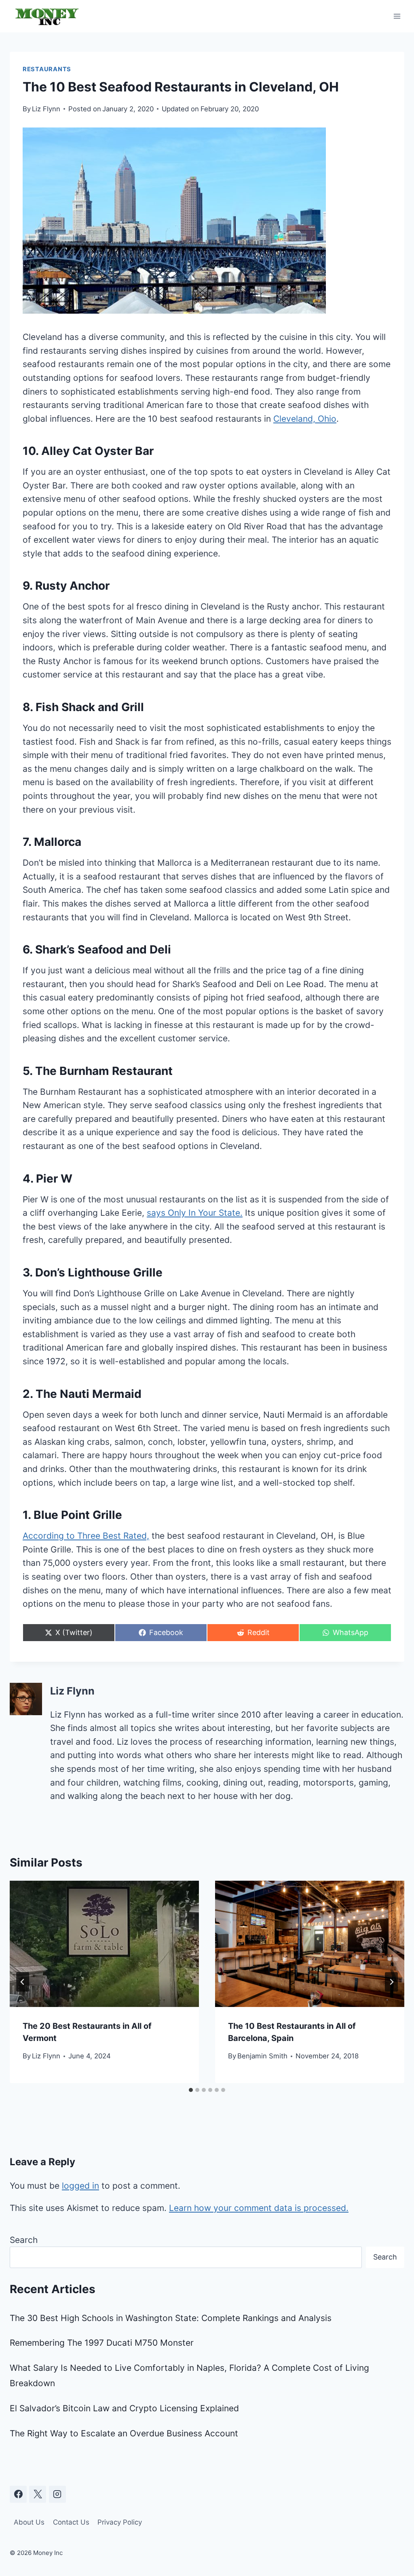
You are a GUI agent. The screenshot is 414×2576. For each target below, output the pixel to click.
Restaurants (47, 69)
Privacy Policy (120, 2522)
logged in (80, 2186)
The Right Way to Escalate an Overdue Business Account (124, 2433)
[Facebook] (18, 2494)
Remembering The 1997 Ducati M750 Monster (102, 2343)
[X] (38, 2494)
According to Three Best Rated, (86, 1536)
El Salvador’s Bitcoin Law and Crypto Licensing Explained (124, 2408)
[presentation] (104, 1944)
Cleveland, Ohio (305, 419)
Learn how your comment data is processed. (259, 2208)
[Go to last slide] (23, 1982)
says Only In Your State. (195, 1213)
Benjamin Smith (262, 2056)
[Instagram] (57, 2494)
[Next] (391, 1982)
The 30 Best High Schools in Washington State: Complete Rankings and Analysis (171, 2318)
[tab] (191, 2090)
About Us (29, 2522)
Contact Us (71, 2522)
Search (24, 2240)
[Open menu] (397, 16)
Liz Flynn (46, 109)
